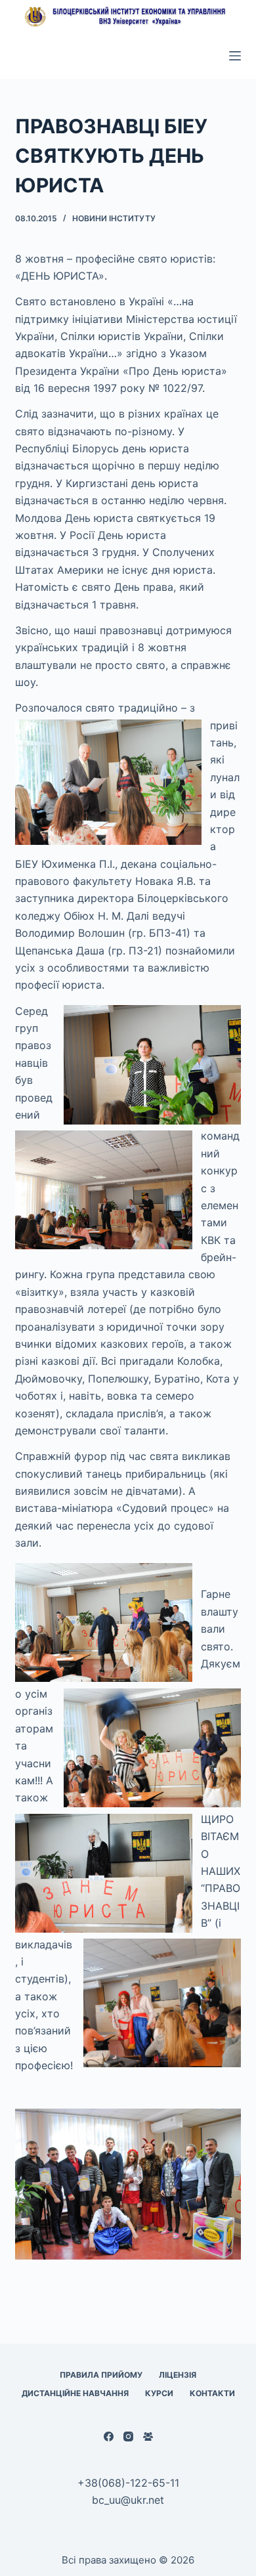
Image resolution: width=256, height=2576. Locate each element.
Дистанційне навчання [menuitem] (75, 2393)
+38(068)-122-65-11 (128, 2483)
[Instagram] (128, 2436)
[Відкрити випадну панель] (235, 56)
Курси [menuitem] (159, 2393)
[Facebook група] (148, 2436)
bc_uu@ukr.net (128, 2500)
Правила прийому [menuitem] (101, 2375)
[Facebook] (109, 2436)
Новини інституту (114, 218)
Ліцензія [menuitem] (178, 2375)
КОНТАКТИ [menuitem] (212, 2393)
